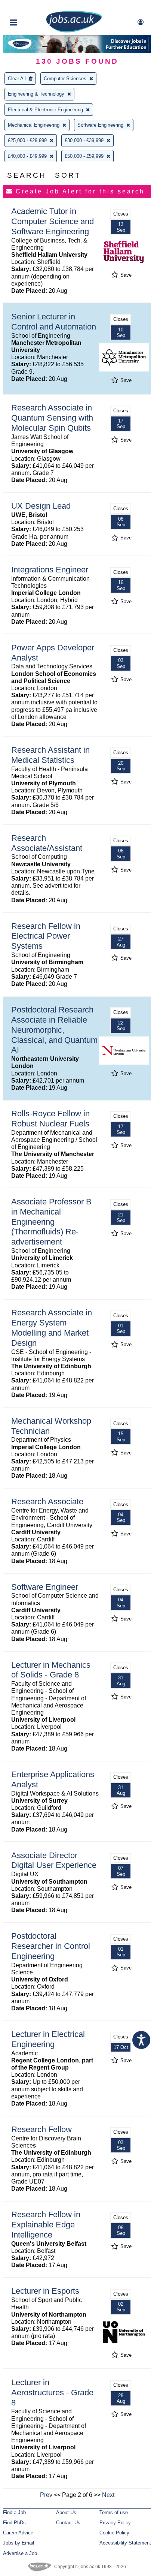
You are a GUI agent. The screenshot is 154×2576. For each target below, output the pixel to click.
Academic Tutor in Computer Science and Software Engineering (53, 221)
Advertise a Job (20, 2553)
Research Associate (47, 1501)
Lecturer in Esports (45, 2291)
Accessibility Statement (125, 2543)
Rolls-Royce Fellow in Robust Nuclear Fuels (50, 1119)
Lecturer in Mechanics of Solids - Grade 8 (51, 1670)
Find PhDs (14, 2523)
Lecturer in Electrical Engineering (48, 2039)
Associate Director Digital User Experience (54, 1860)
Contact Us (68, 2523)
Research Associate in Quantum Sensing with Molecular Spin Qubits (52, 418)
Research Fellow (41, 2129)
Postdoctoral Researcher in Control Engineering (51, 1946)
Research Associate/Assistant (47, 843)
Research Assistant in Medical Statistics (50, 755)
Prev (46, 2495)
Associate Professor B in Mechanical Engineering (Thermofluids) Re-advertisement (51, 1222)
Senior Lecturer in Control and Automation (54, 322)
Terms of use (114, 2512)
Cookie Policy (114, 2533)
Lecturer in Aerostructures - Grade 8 (52, 2393)
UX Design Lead (41, 506)
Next (108, 2495)
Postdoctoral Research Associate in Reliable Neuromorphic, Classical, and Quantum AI (54, 1030)
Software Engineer (45, 1587)
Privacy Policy (115, 2523)
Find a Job (14, 2512)
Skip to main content (30, 7)
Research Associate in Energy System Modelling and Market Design (52, 1328)
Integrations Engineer (50, 570)
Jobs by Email (19, 2543)
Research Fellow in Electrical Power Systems (46, 936)
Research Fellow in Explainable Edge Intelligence (46, 2225)
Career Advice (18, 2533)
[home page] (74, 31)
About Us (66, 2512)
